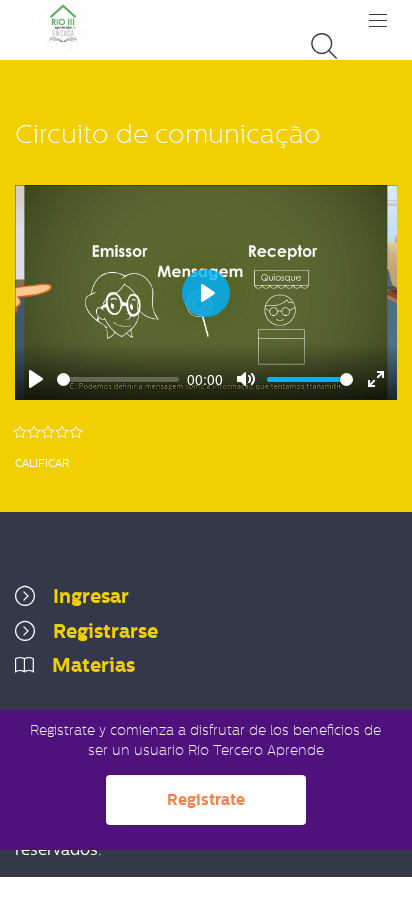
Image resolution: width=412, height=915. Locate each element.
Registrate (206, 799)
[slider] (118, 379)
